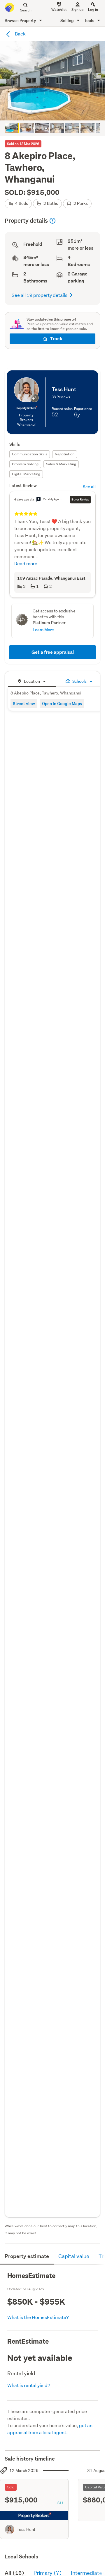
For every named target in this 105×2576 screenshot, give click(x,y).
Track (56, 339)
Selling (68, 20)
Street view (24, 703)
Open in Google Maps (62, 703)
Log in (93, 10)
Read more (26, 563)
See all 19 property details (40, 295)
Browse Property (21, 20)
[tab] (32, 681)
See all (89, 487)
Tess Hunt (26, 2529)
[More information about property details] (52, 221)
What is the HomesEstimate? (38, 2317)
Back (20, 34)
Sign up (77, 10)
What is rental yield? (29, 2385)
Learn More (43, 630)
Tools (90, 20)
